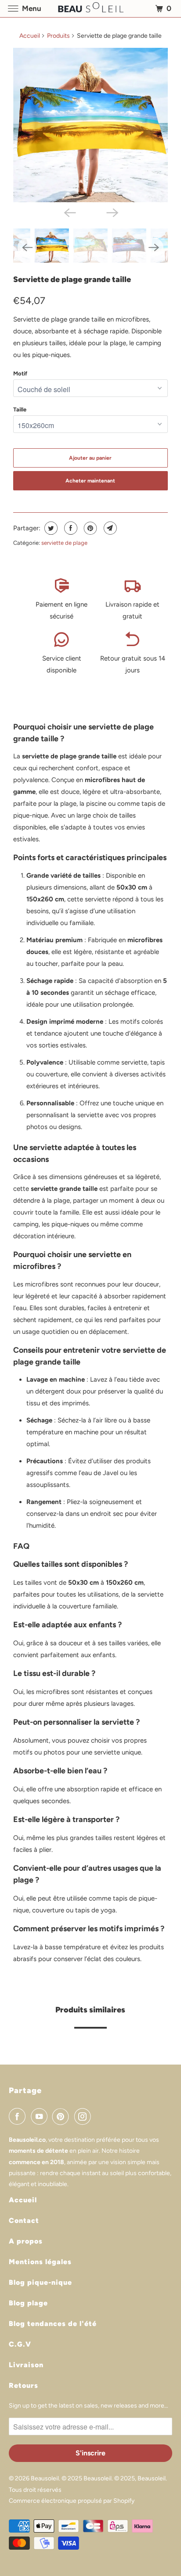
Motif (20, 373)
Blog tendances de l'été (53, 2324)
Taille (20, 409)
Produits (58, 36)
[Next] (112, 212)
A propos (26, 2241)
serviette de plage (64, 543)
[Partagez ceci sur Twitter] (50, 528)
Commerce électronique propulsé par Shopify (72, 2501)
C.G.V (20, 2344)
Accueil (30, 36)
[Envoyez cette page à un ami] (109, 528)
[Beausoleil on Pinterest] (62, 2116)
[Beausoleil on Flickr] (98, 2116)
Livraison (26, 2365)
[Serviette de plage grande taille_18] (90, 125)
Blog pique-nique (40, 2282)
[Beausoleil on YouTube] (41, 2116)
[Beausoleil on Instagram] (84, 2116)
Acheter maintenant (90, 481)
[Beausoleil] (90, 9)
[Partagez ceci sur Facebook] (70, 528)
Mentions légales (40, 2262)
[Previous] (69, 212)
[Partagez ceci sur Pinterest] (89, 528)
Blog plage (28, 2303)
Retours (24, 2385)
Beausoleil (45, 2478)
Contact (24, 2221)
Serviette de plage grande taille (72, 279)
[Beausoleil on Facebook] (19, 2116)
